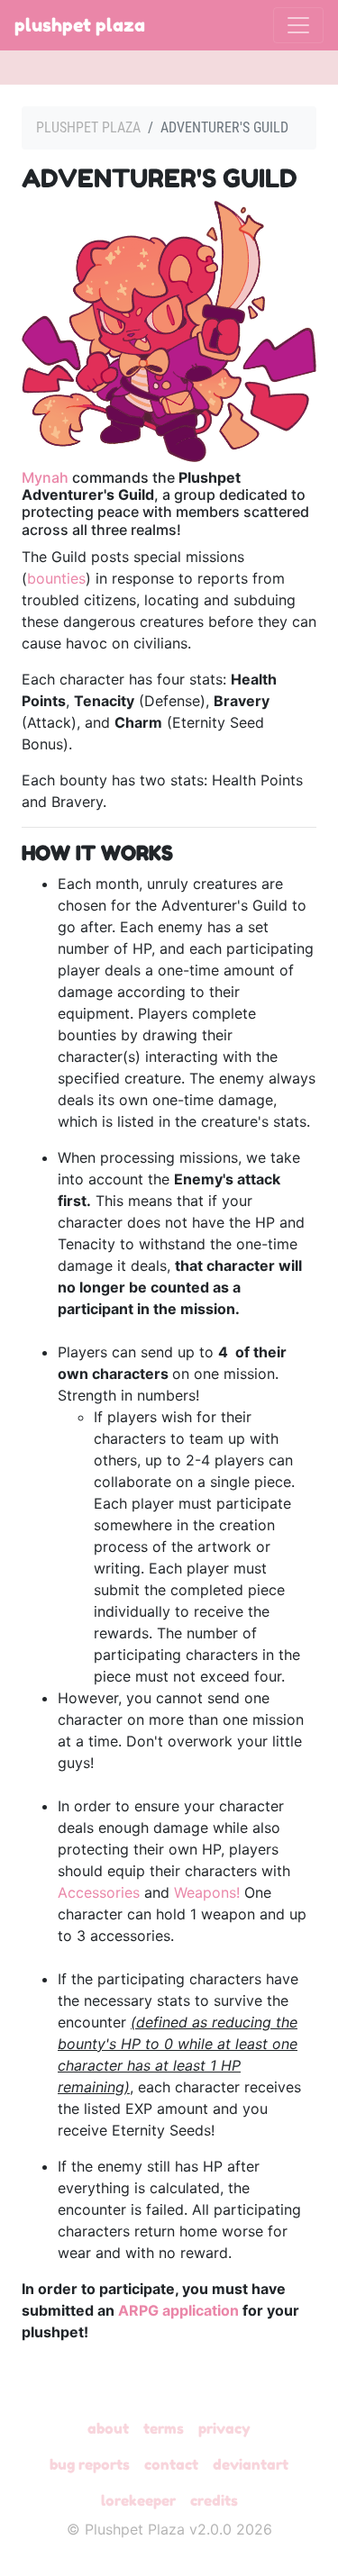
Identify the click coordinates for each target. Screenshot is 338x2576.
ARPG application (178, 2310)
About (108, 2428)
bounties (56, 578)
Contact (171, 2464)
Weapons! (207, 1892)
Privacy (224, 2428)
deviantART (251, 2464)
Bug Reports (90, 2464)
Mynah (45, 477)
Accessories (99, 1892)
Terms (164, 2428)
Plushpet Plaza (80, 25)
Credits (214, 2500)
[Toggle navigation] (298, 25)
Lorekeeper (138, 2500)
